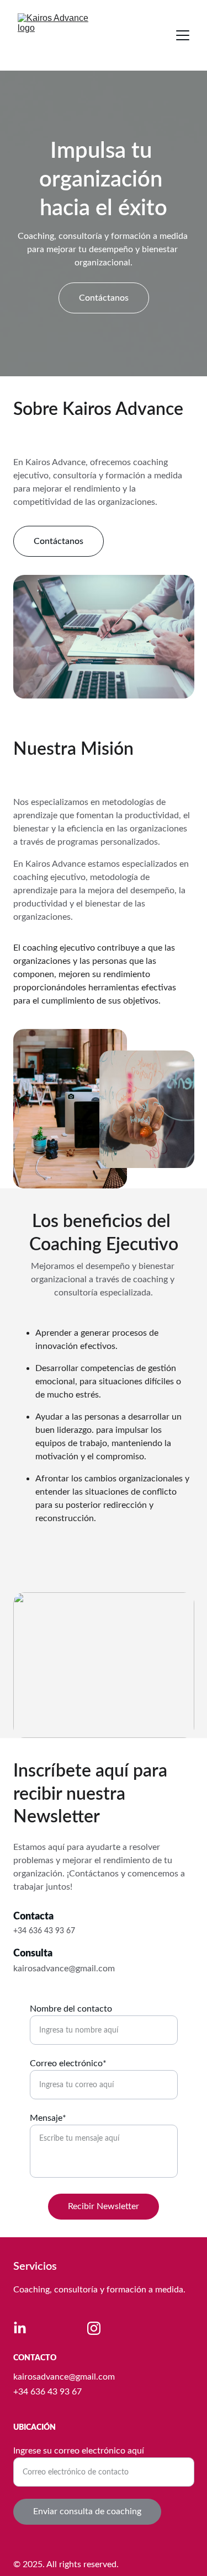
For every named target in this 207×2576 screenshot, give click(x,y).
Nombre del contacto (71, 2009)
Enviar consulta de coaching (87, 2511)
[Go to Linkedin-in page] (20, 2328)
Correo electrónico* (68, 2063)
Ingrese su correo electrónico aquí (79, 2451)
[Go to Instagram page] (94, 2328)
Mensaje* (48, 2118)
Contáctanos (104, 298)
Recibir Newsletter (104, 2206)
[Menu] (183, 35)
